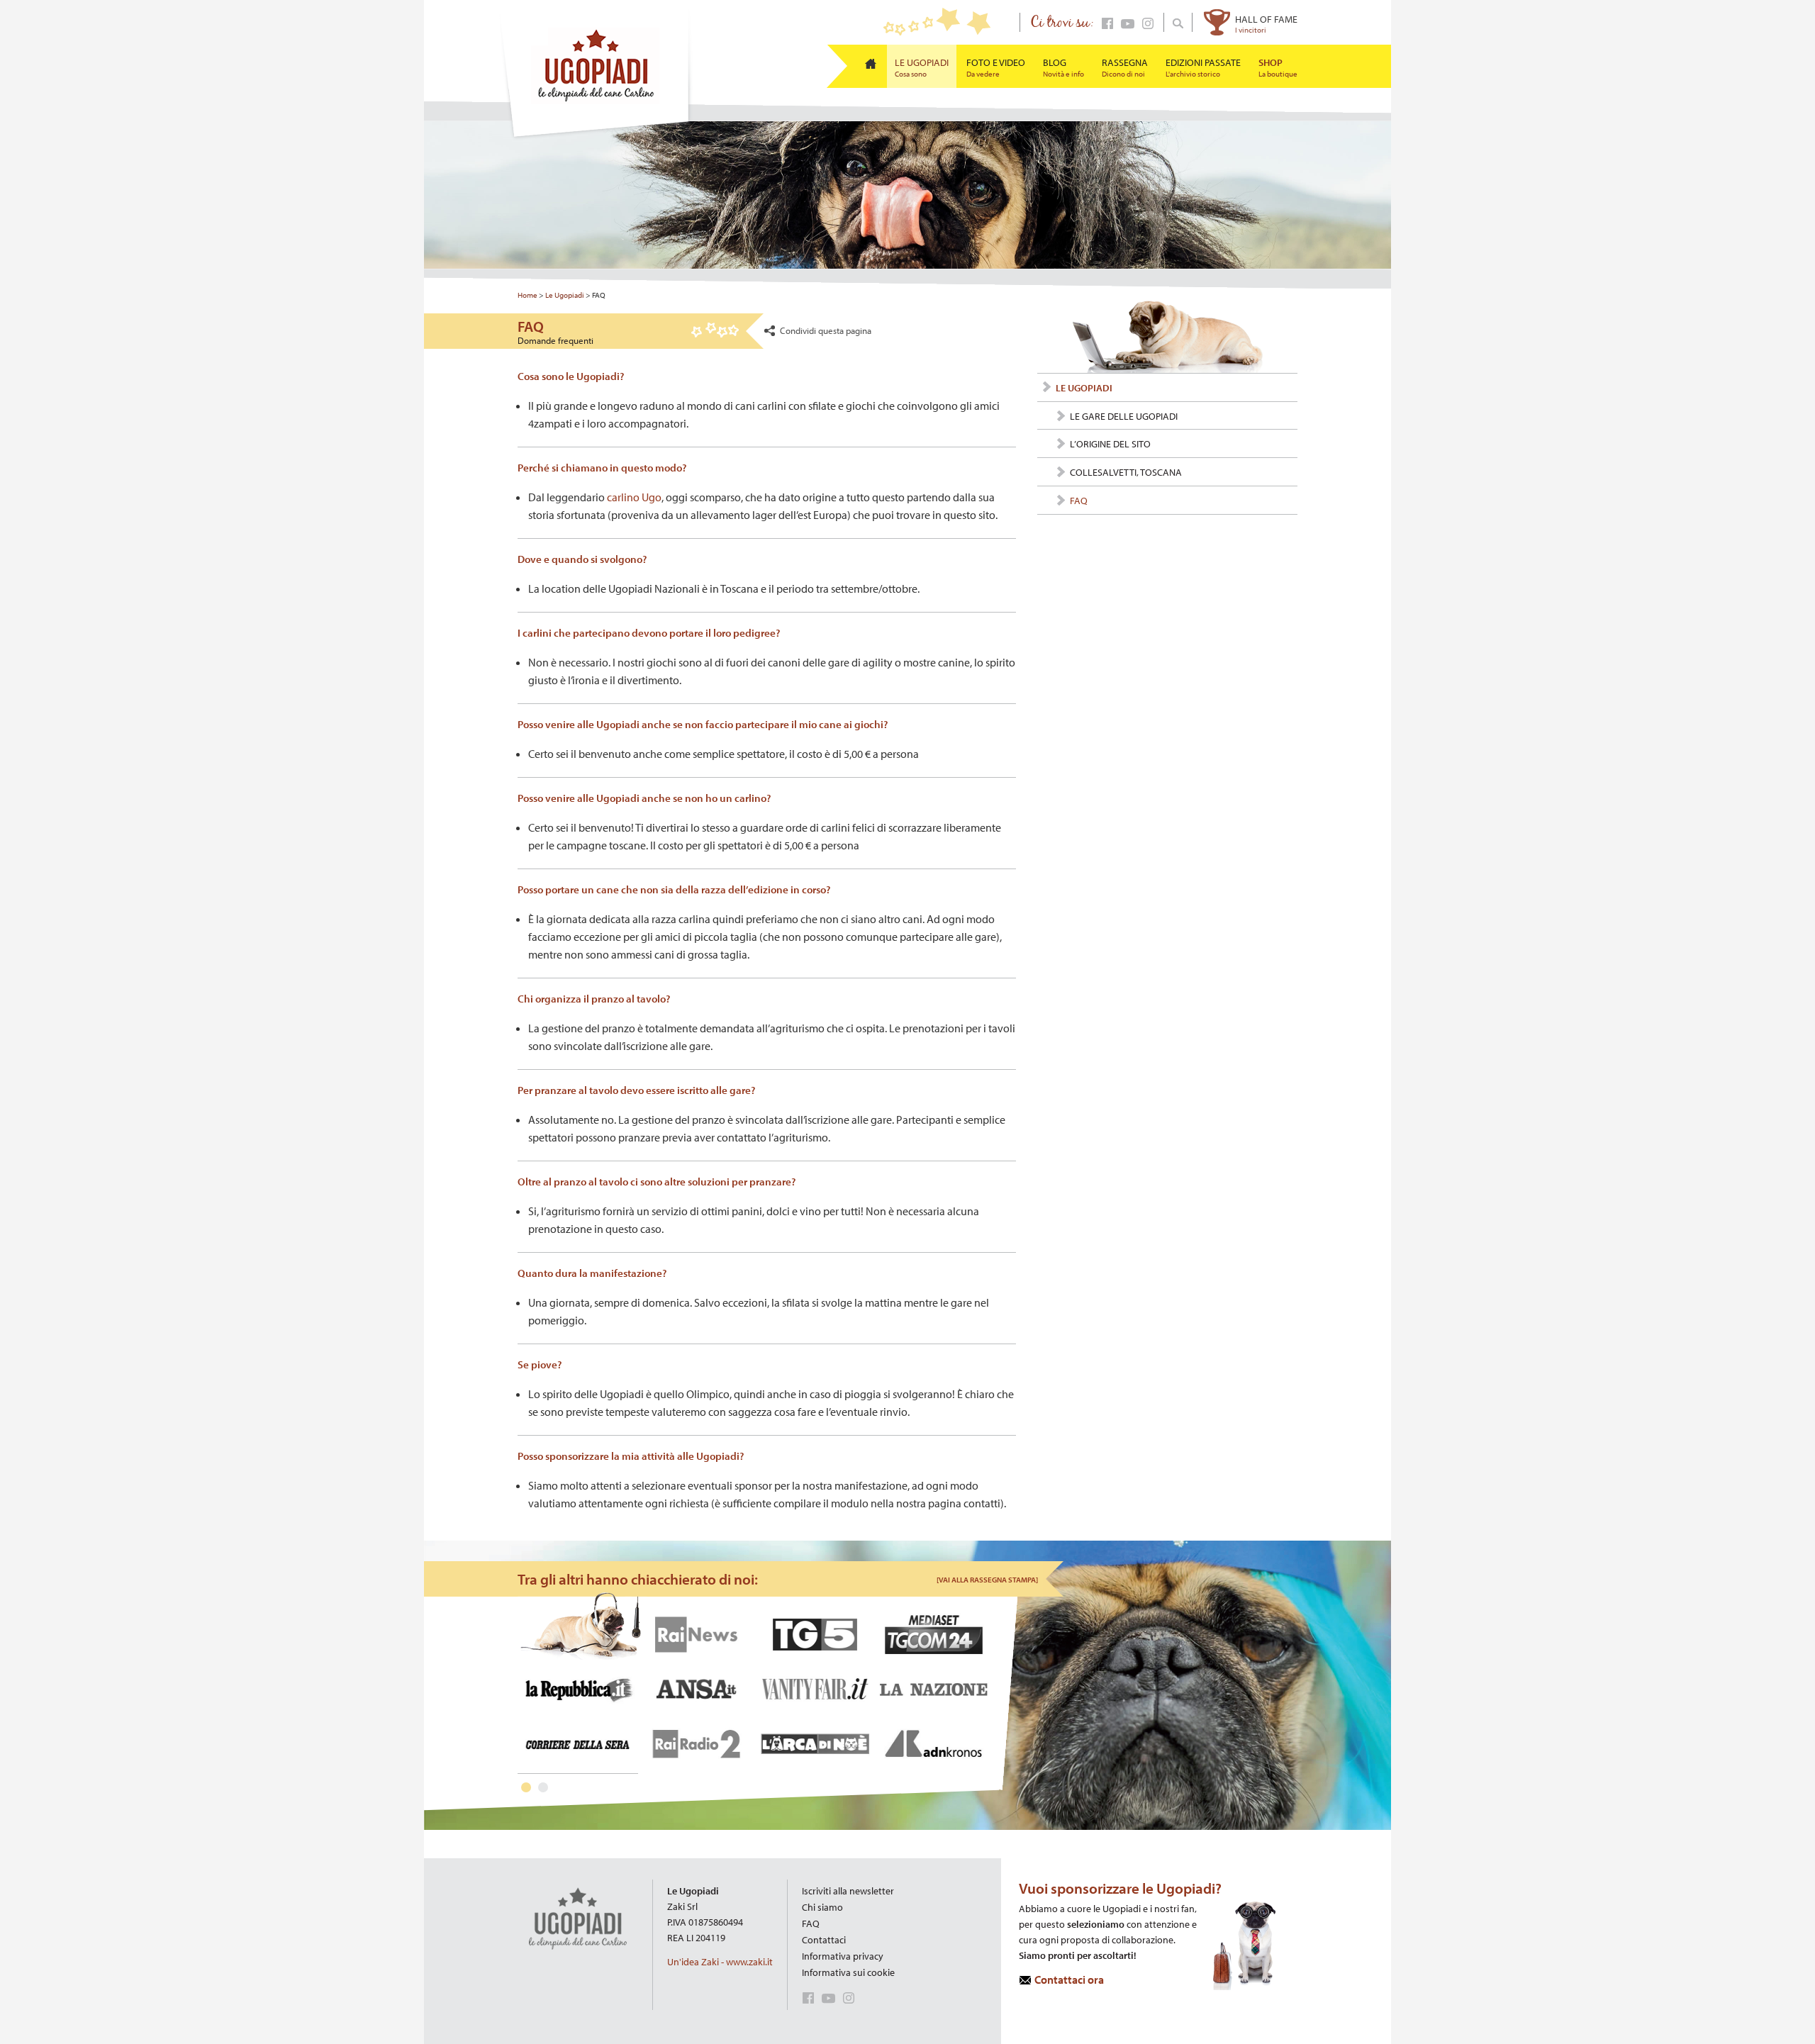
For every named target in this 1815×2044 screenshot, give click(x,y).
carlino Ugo (634, 497)
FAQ (811, 1923)
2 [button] (543, 1787)
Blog (1063, 67)
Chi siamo (822, 1907)
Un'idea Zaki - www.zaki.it (720, 1962)
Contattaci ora (1069, 1979)
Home (527, 295)
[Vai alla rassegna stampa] (987, 1580)
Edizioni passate (1203, 67)
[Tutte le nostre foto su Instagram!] (1145, 26)
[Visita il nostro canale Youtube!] (1125, 26)
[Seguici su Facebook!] (1105, 26)
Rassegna (1125, 67)
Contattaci (824, 1940)
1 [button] (526, 1787)
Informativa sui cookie (848, 1972)
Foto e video (996, 67)
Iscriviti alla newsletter (848, 1891)
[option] (758, 1684)
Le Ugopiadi (922, 67)
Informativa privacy (843, 1956)
